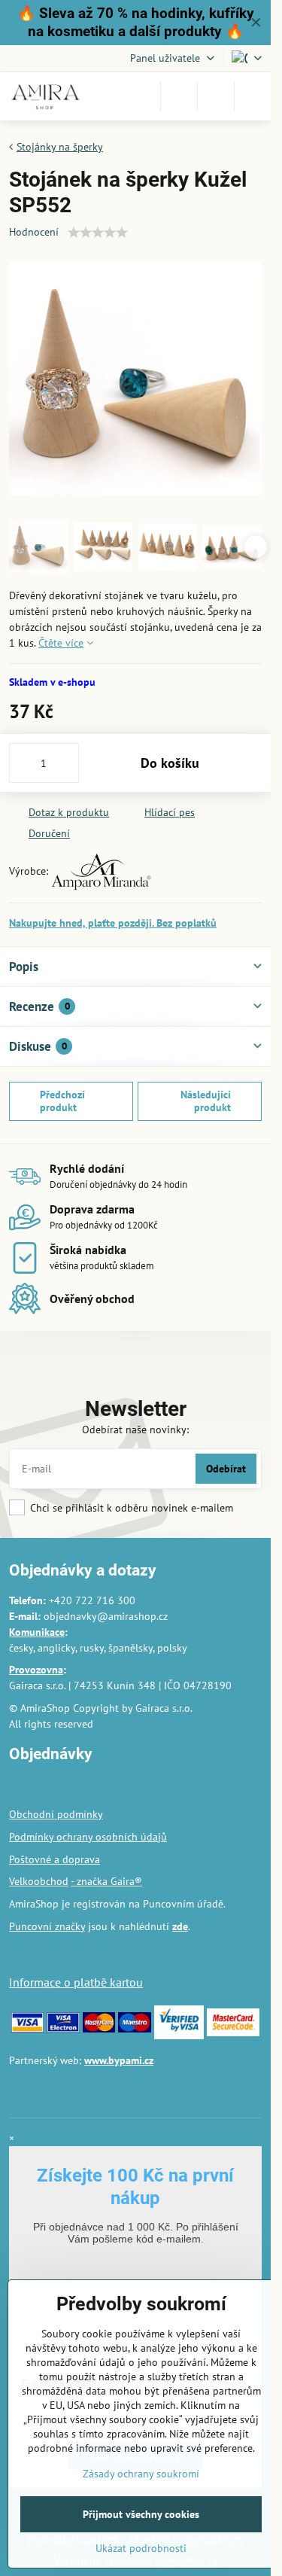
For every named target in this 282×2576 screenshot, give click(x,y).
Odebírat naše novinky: (135, 1430)
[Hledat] (179, 96)
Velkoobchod (39, 1881)
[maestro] (134, 2029)
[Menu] (253, 96)
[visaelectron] (63, 2029)
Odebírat (226, 1469)
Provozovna (36, 1670)
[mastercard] (99, 2029)
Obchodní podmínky (56, 1814)
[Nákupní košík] (216, 96)
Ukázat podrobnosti (141, 2548)
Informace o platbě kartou (76, 1982)
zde (180, 1926)
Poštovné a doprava (55, 1859)
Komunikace (37, 1632)
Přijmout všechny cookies (141, 2514)
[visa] (27, 2029)
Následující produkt (206, 1101)
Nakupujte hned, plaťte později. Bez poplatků (113, 923)
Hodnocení (34, 232)
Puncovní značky (47, 1926)
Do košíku (170, 763)
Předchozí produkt (62, 1101)
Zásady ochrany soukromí (141, 2474)
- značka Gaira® (106, 1881)
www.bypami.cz (119, 2060)
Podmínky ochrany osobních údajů (88, 1837)
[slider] (98, 233)
